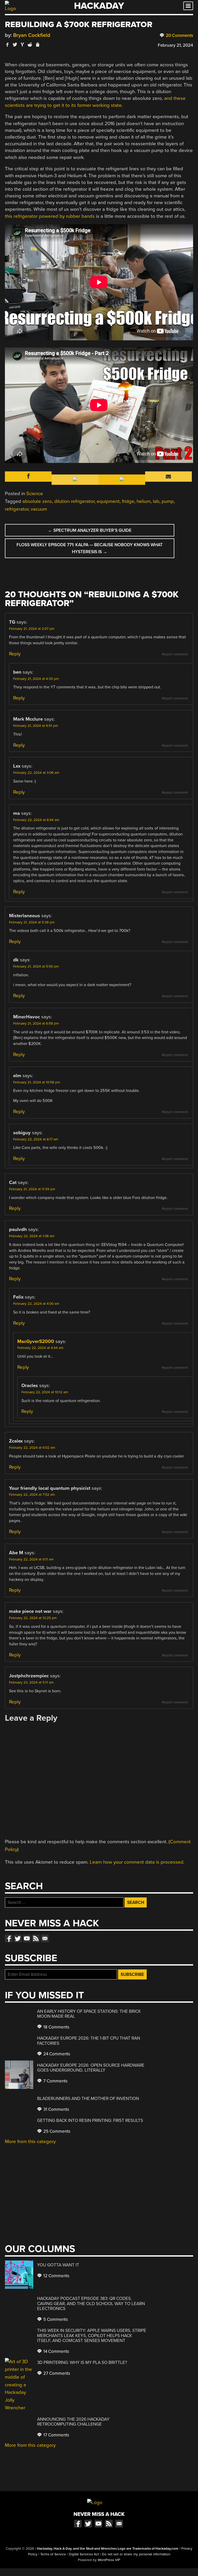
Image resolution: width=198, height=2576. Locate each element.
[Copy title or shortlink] (37, 45)
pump (168, 501)
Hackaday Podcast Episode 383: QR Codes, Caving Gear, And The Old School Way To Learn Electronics (91, 2304)
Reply (15, 654)
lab (156, 501)
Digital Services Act (84, 2554)
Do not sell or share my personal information (136, 2554)
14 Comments (56, 2351)
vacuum (39, 509)
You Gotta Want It (58, 2265)
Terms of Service (53, 2554)
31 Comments (56, 2109)
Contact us (45, 1938)
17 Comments (56, 2435)
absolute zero (37, 501)
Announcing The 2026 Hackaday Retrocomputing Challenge (73, 2422)
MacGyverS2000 (36, 1341)
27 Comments (56, 2373)
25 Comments (56, 2131)
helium (144, 501)
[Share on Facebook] (7, 45)
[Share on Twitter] (15, 45)
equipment (108, 501)
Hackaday (99, 6)
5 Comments (55, 2319)
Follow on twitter (18, 1938)
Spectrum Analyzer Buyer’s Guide (90, 530)
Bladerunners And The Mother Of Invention (88, 2099)
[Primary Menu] (188, 6)
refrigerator (17, 509)
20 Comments (179, 35)
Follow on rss (36, 1938)
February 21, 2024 (175, 45)
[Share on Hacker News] (22, 45)
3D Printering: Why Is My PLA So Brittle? (82, 2362)
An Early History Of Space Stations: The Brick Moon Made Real (89, 2014)
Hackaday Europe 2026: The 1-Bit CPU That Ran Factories (89, 2041)
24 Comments (56, 2054)
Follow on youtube (27, 1938)
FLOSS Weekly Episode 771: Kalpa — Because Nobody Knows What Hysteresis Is (90, 548)
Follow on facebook (9, 1938)
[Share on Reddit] (30, 45)
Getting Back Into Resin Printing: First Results (90, 2120)
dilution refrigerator (74, 501)
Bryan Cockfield (32, 35)
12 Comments (56, 2276)
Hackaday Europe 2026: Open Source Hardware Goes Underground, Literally (91, 2068)
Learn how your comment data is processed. (137, 1862)
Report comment (175, 654)
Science (35, 494)
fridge (128, 501)
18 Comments (56, 2027)
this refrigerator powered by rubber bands (50, 216)
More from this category (30, 2142)
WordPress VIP (109, 2560)
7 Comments (55, 2081)
